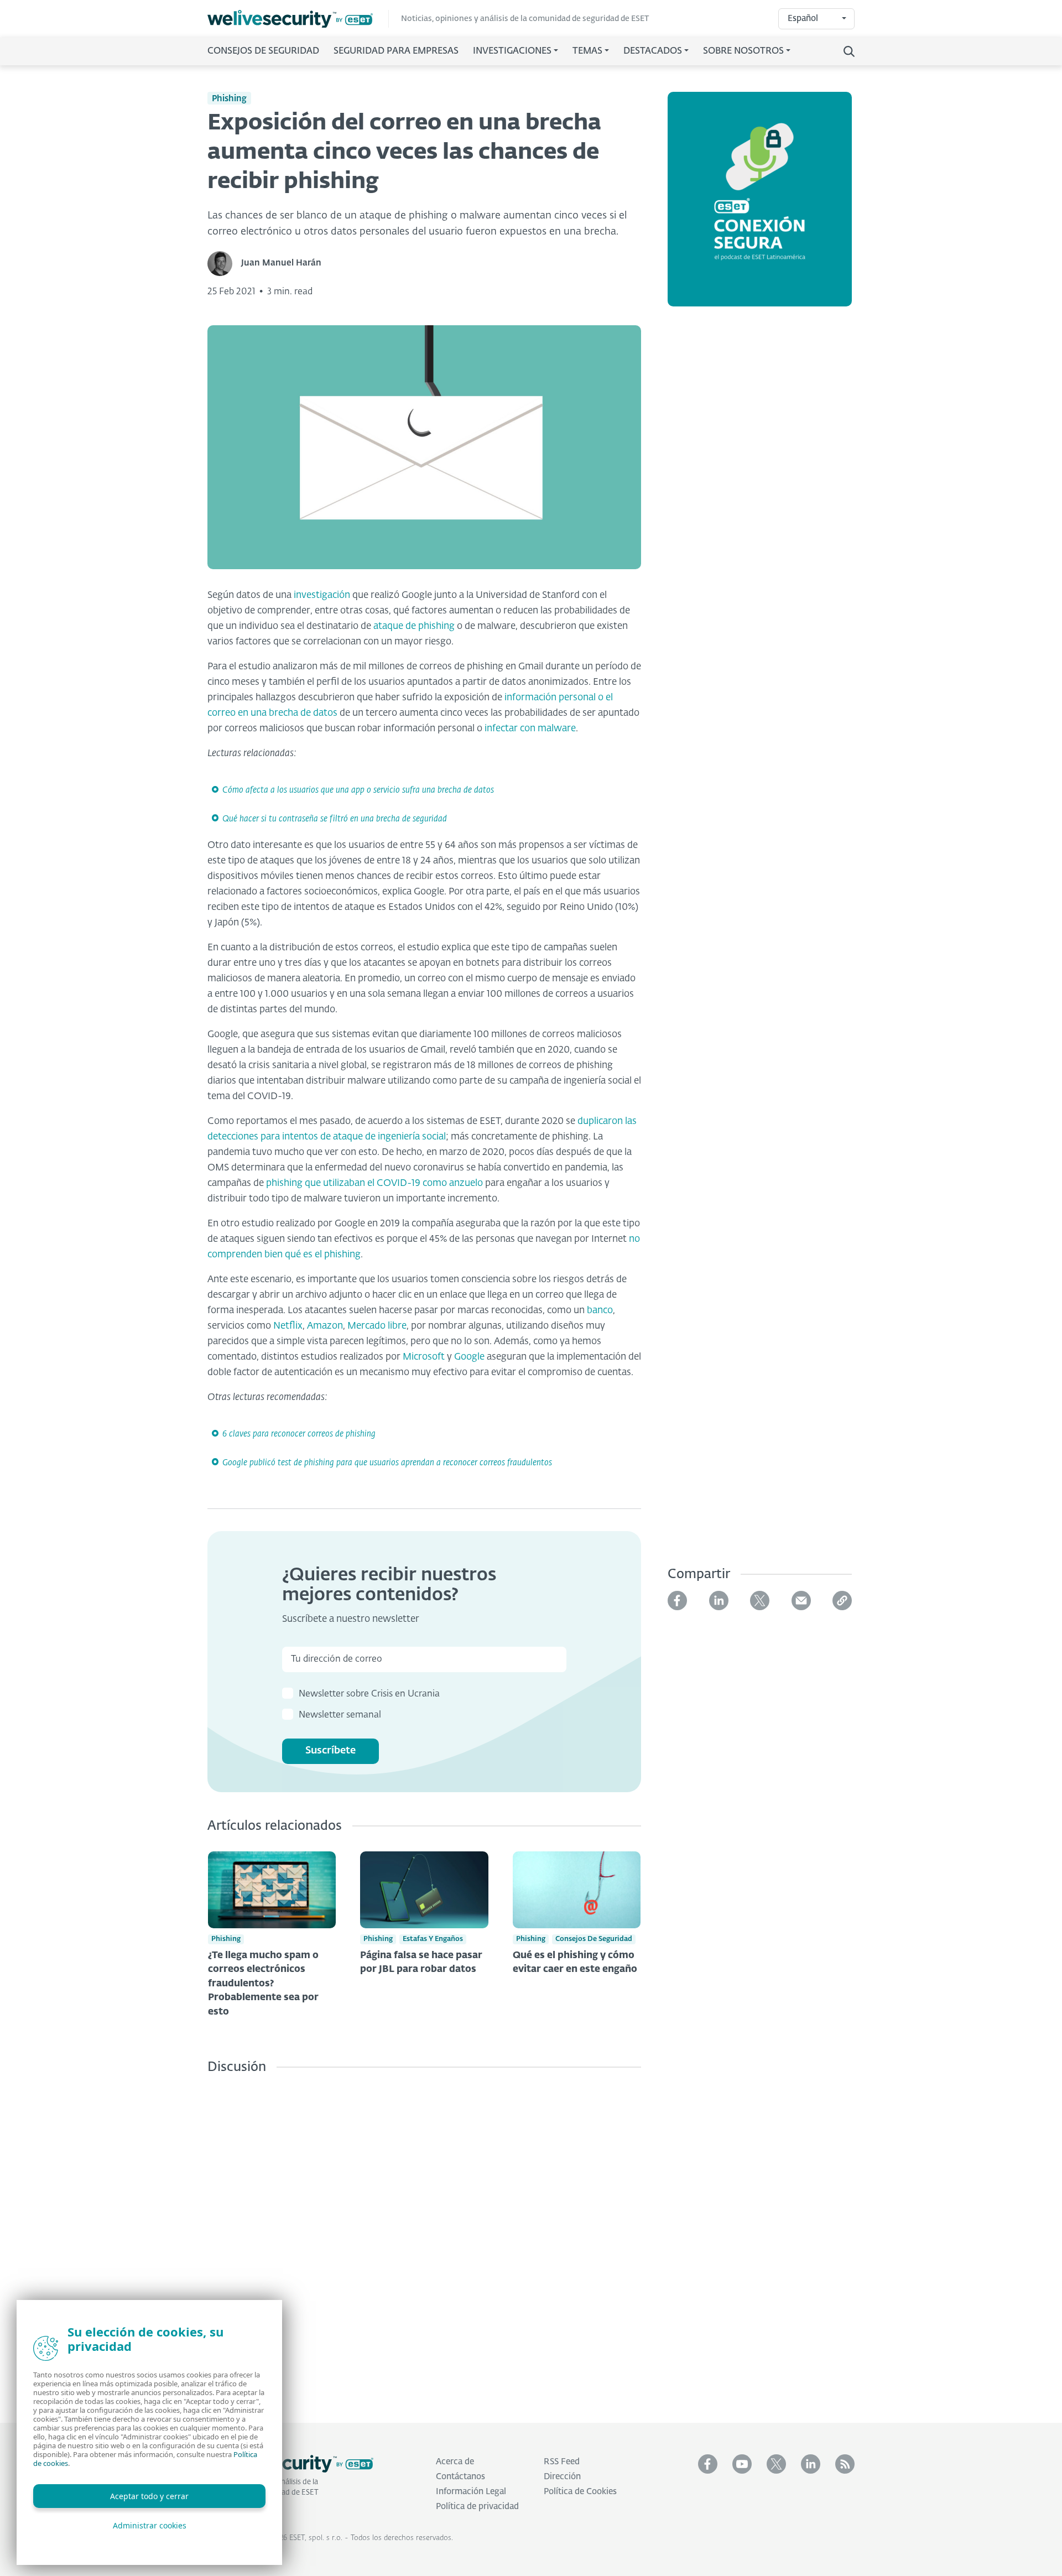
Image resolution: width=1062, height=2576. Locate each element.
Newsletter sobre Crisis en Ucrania (369, 1694)
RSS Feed (562, 2462)
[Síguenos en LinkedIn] (811, 2464)
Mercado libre (377, 1326)
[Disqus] (424, 2240)
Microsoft (424, 1357)
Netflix (288, 1326)
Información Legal (471, 2492)
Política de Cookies (580, 2492)
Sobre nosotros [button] (743, 51)
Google (469, 1357)
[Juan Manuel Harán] (224, 264)
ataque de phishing (414, 626)
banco (600, 1311)
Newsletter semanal (340, 1715)
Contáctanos (460, 2477)
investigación (322, 595)
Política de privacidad (477, 2507)
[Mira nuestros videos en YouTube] (742, 2464)
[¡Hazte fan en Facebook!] (708, 2464)
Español (803, 19)
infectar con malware (530, 729)
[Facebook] (677, 1601)
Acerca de (455, 2462)
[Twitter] (760, 1601)
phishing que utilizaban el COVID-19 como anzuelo (374, 1183)
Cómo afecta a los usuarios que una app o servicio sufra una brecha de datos (358, 790)
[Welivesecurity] (290, 2464)
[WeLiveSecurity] (298, 19)
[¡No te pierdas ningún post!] (845, 2464)
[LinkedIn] (719, 1601)
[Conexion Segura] (760, 206)
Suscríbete (330, 1751)
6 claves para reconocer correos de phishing (299, 1434)
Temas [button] (587, 51)
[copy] (842, 1601)
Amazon (325, 1326)
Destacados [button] (653, 51)
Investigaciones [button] (512, 51)
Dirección (562, 2477)
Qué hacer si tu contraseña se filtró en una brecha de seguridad (335, 819)
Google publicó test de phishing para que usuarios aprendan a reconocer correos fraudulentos (387, 1463)
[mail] (801, 1601)
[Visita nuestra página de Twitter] (776, 2464)
